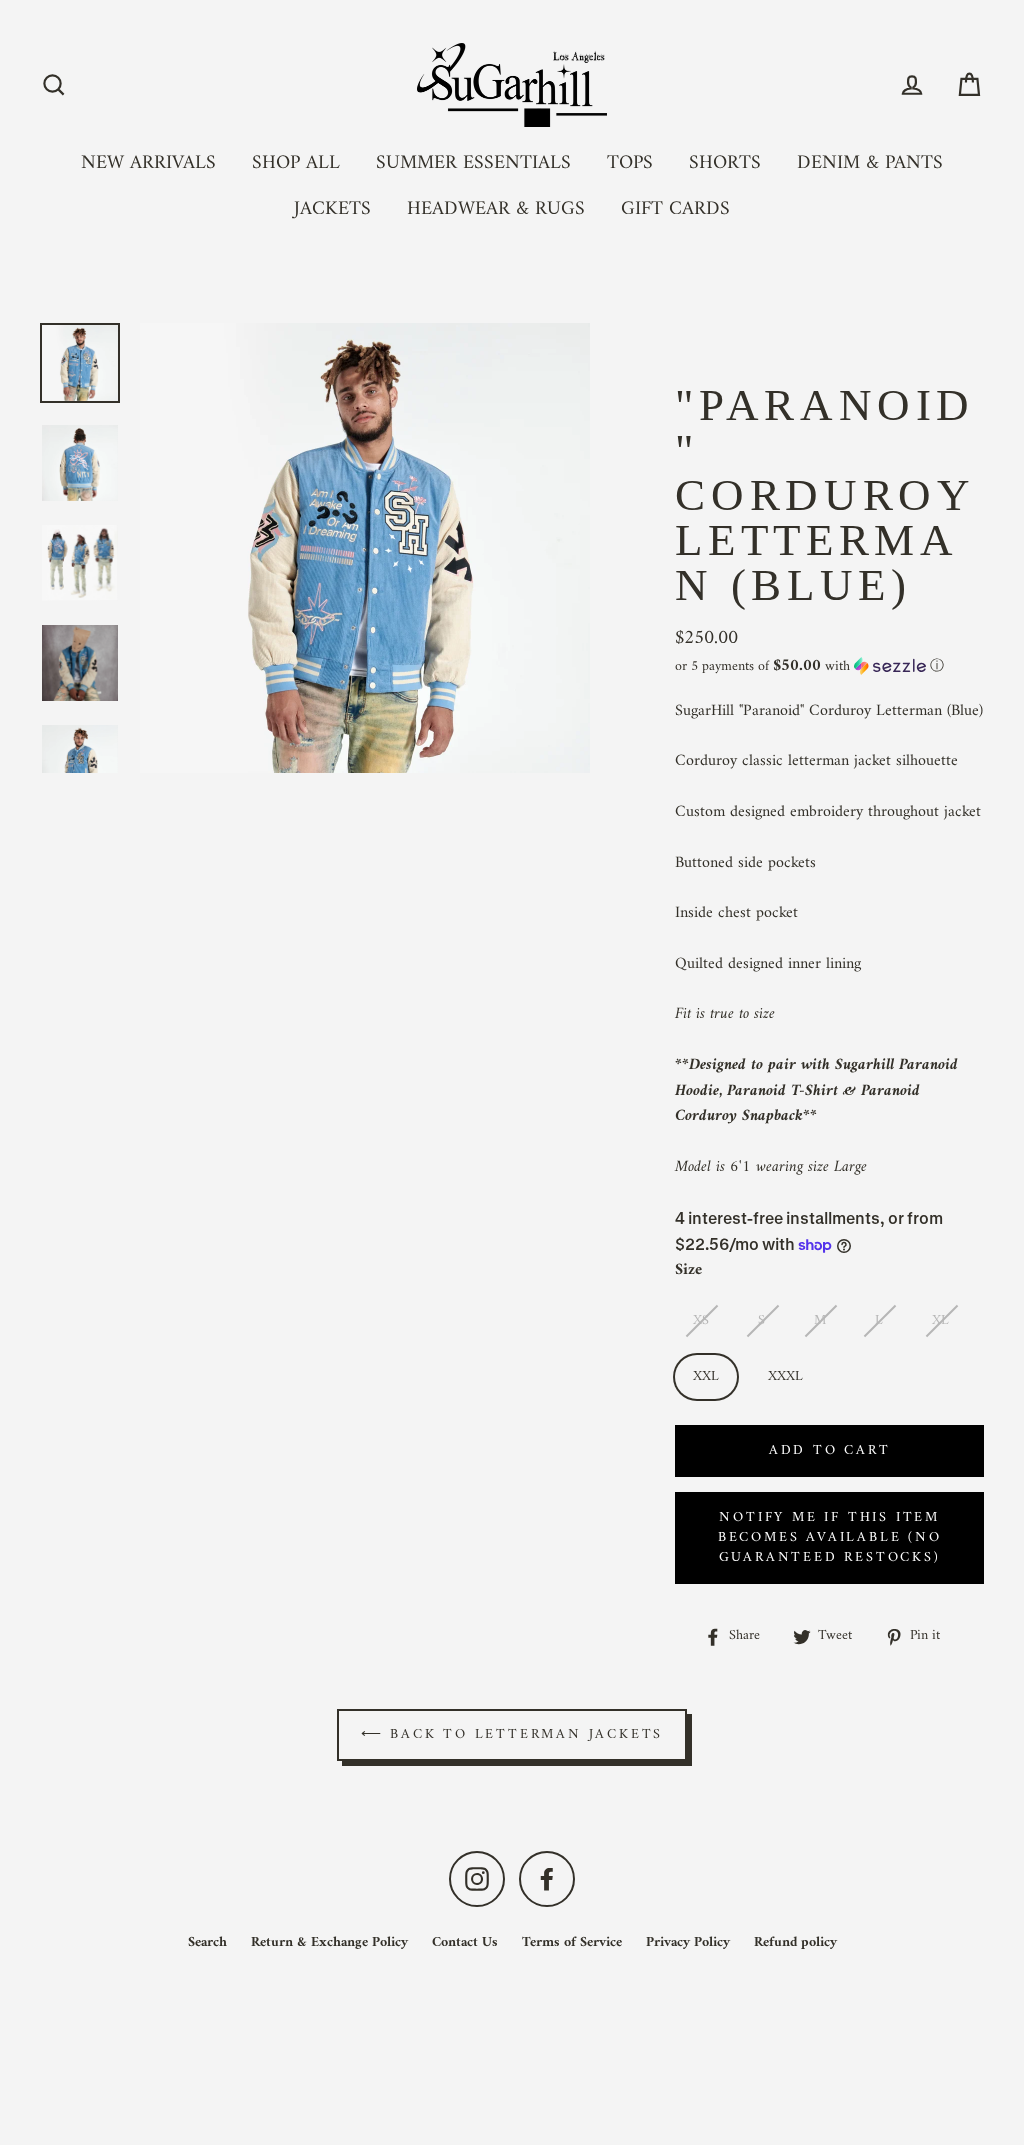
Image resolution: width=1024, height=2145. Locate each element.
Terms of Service (572, 1942)
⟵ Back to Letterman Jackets (512, 1734)
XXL (706, 1376)
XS (701, 1320)
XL (940, 1320)
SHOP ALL (296, 163)
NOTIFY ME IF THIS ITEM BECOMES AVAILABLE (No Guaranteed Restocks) (830, 1537)
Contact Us (465, 1942)
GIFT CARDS (675, 209)
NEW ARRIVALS (148, 163)
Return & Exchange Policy (329, 1942)
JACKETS (332, 209)
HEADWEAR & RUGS (496, 209)
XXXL (785, 1376)
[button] (829, 666)
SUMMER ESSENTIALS (473, 163)
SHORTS (725, 163)
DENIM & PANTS (870, 163)
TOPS (630, 163)
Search (207, 1942)
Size (688, 1271)
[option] (80, 363)
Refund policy (795, 1942)
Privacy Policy (688, 1942)
